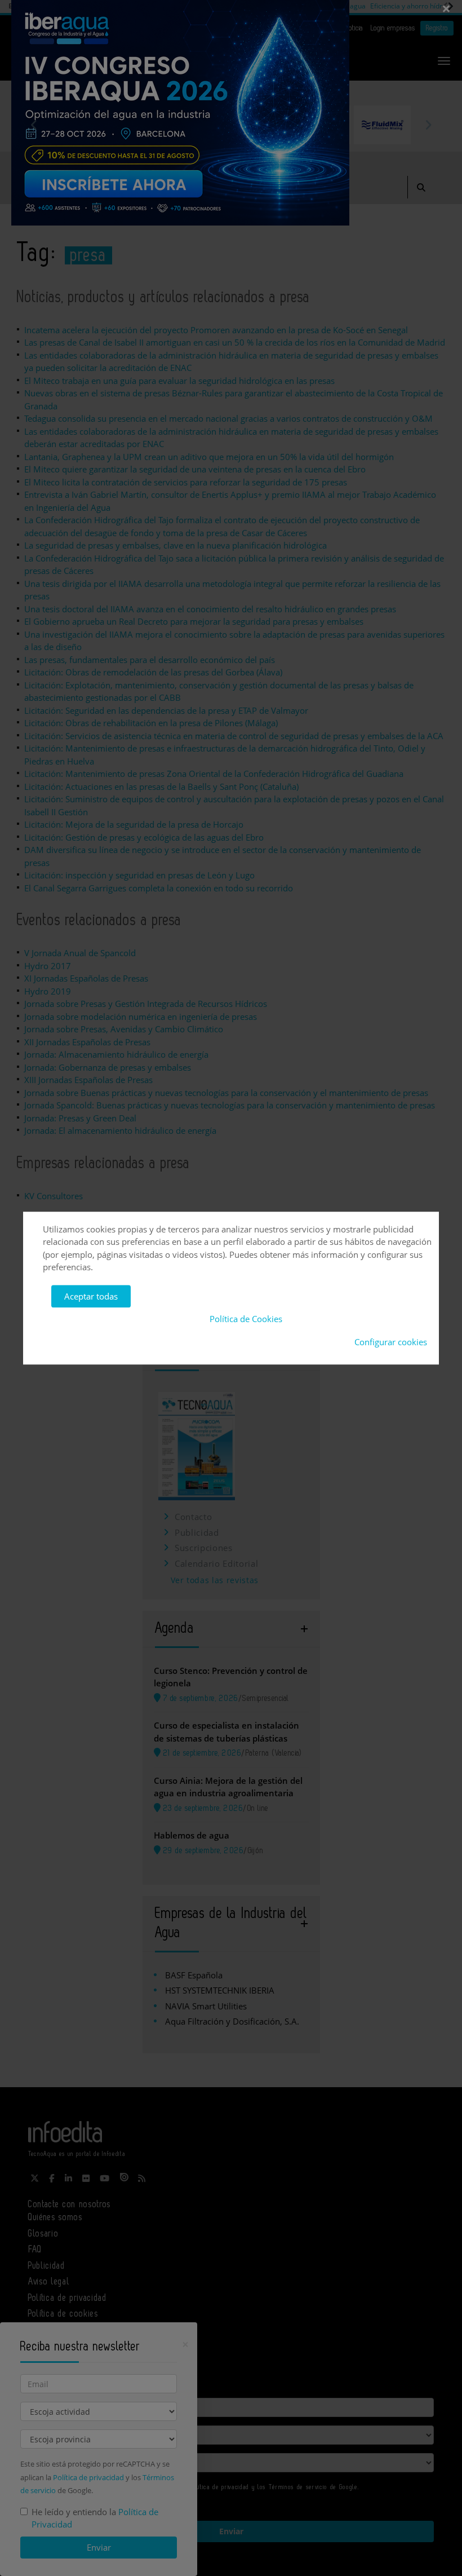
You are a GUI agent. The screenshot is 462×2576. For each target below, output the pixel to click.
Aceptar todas (91, 1296)
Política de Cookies (246, 1319)
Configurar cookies (391, 1342)
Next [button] (428, 125)
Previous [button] (34, 125)
